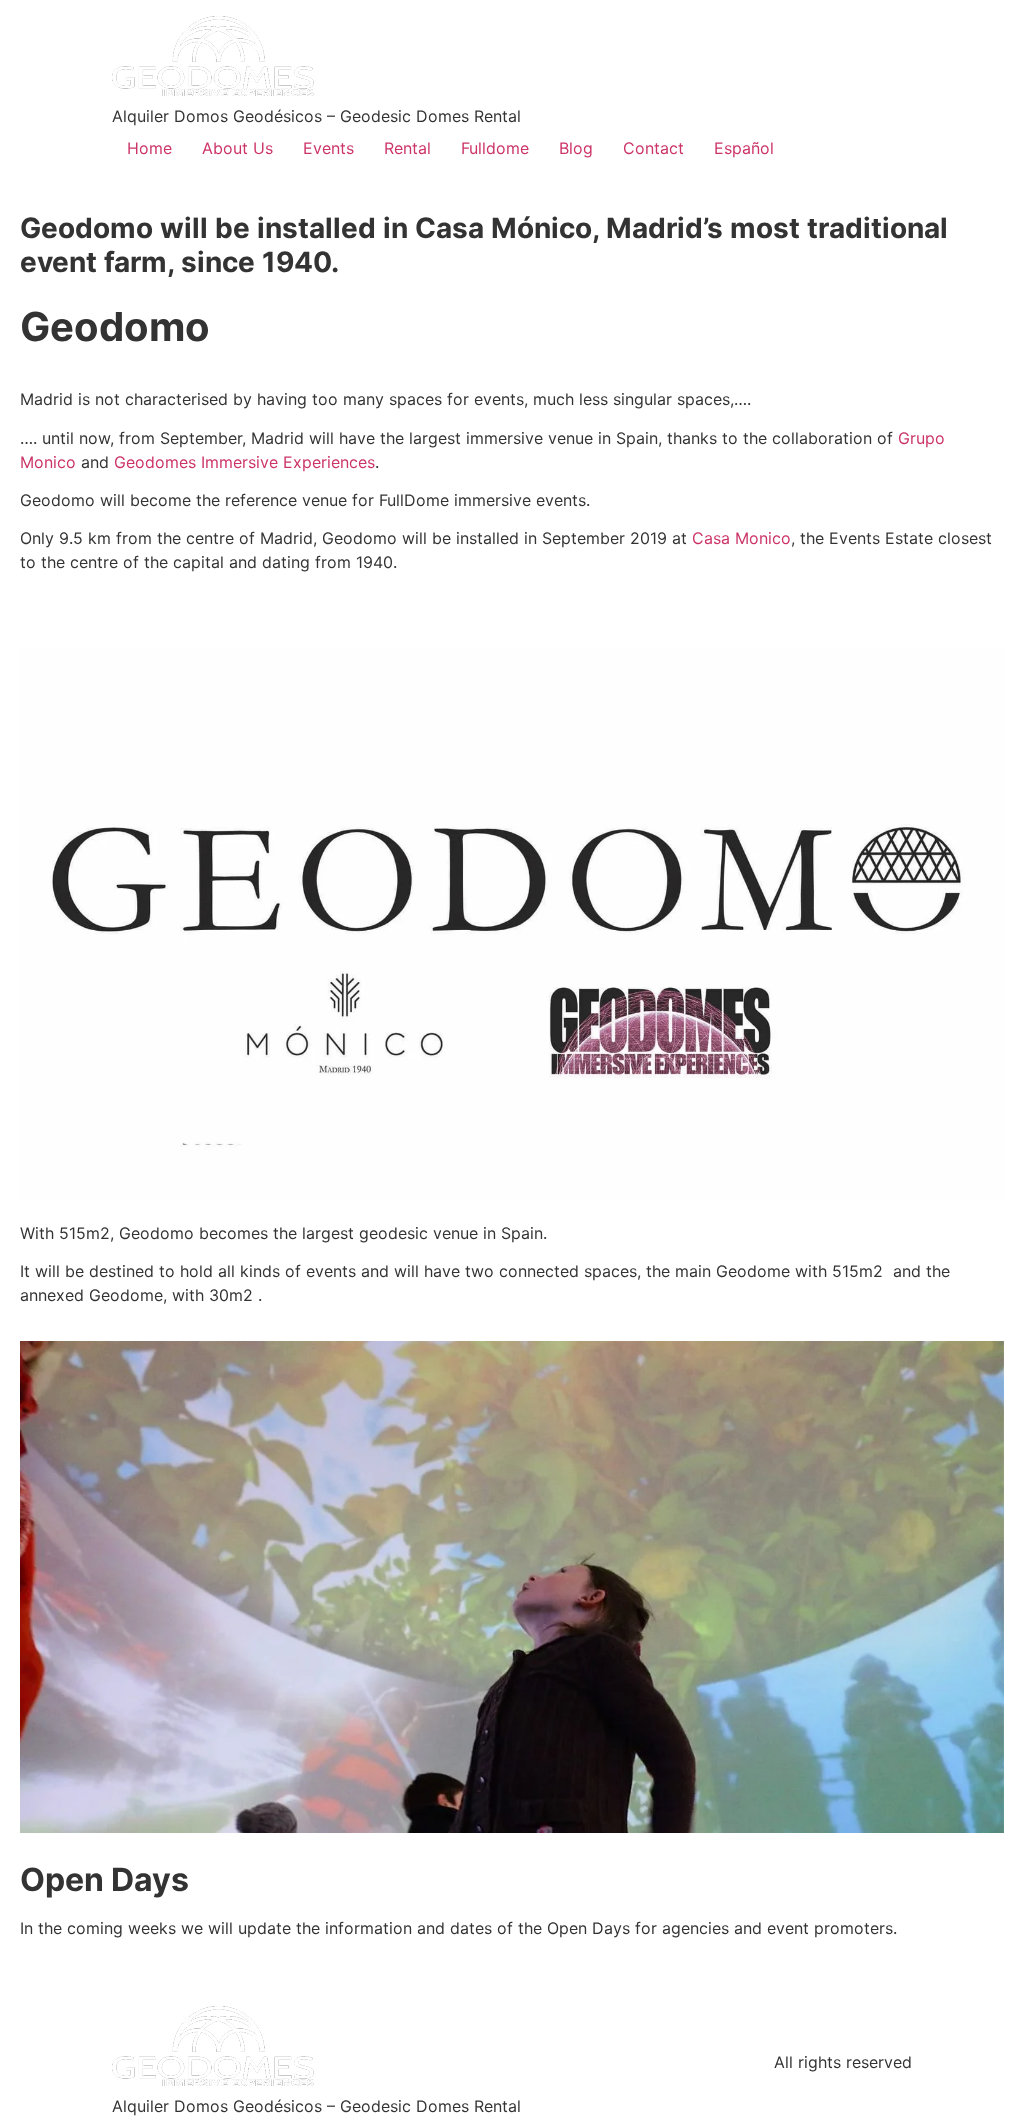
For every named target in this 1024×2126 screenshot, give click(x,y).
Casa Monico (741, 538)
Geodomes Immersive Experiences (244, 462)
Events (328, 148)
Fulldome (495, 148)
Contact (653, 148)
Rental (407, 148)
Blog (576, 148)
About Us (237, 148)
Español (744, 148)
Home (149, 148)
